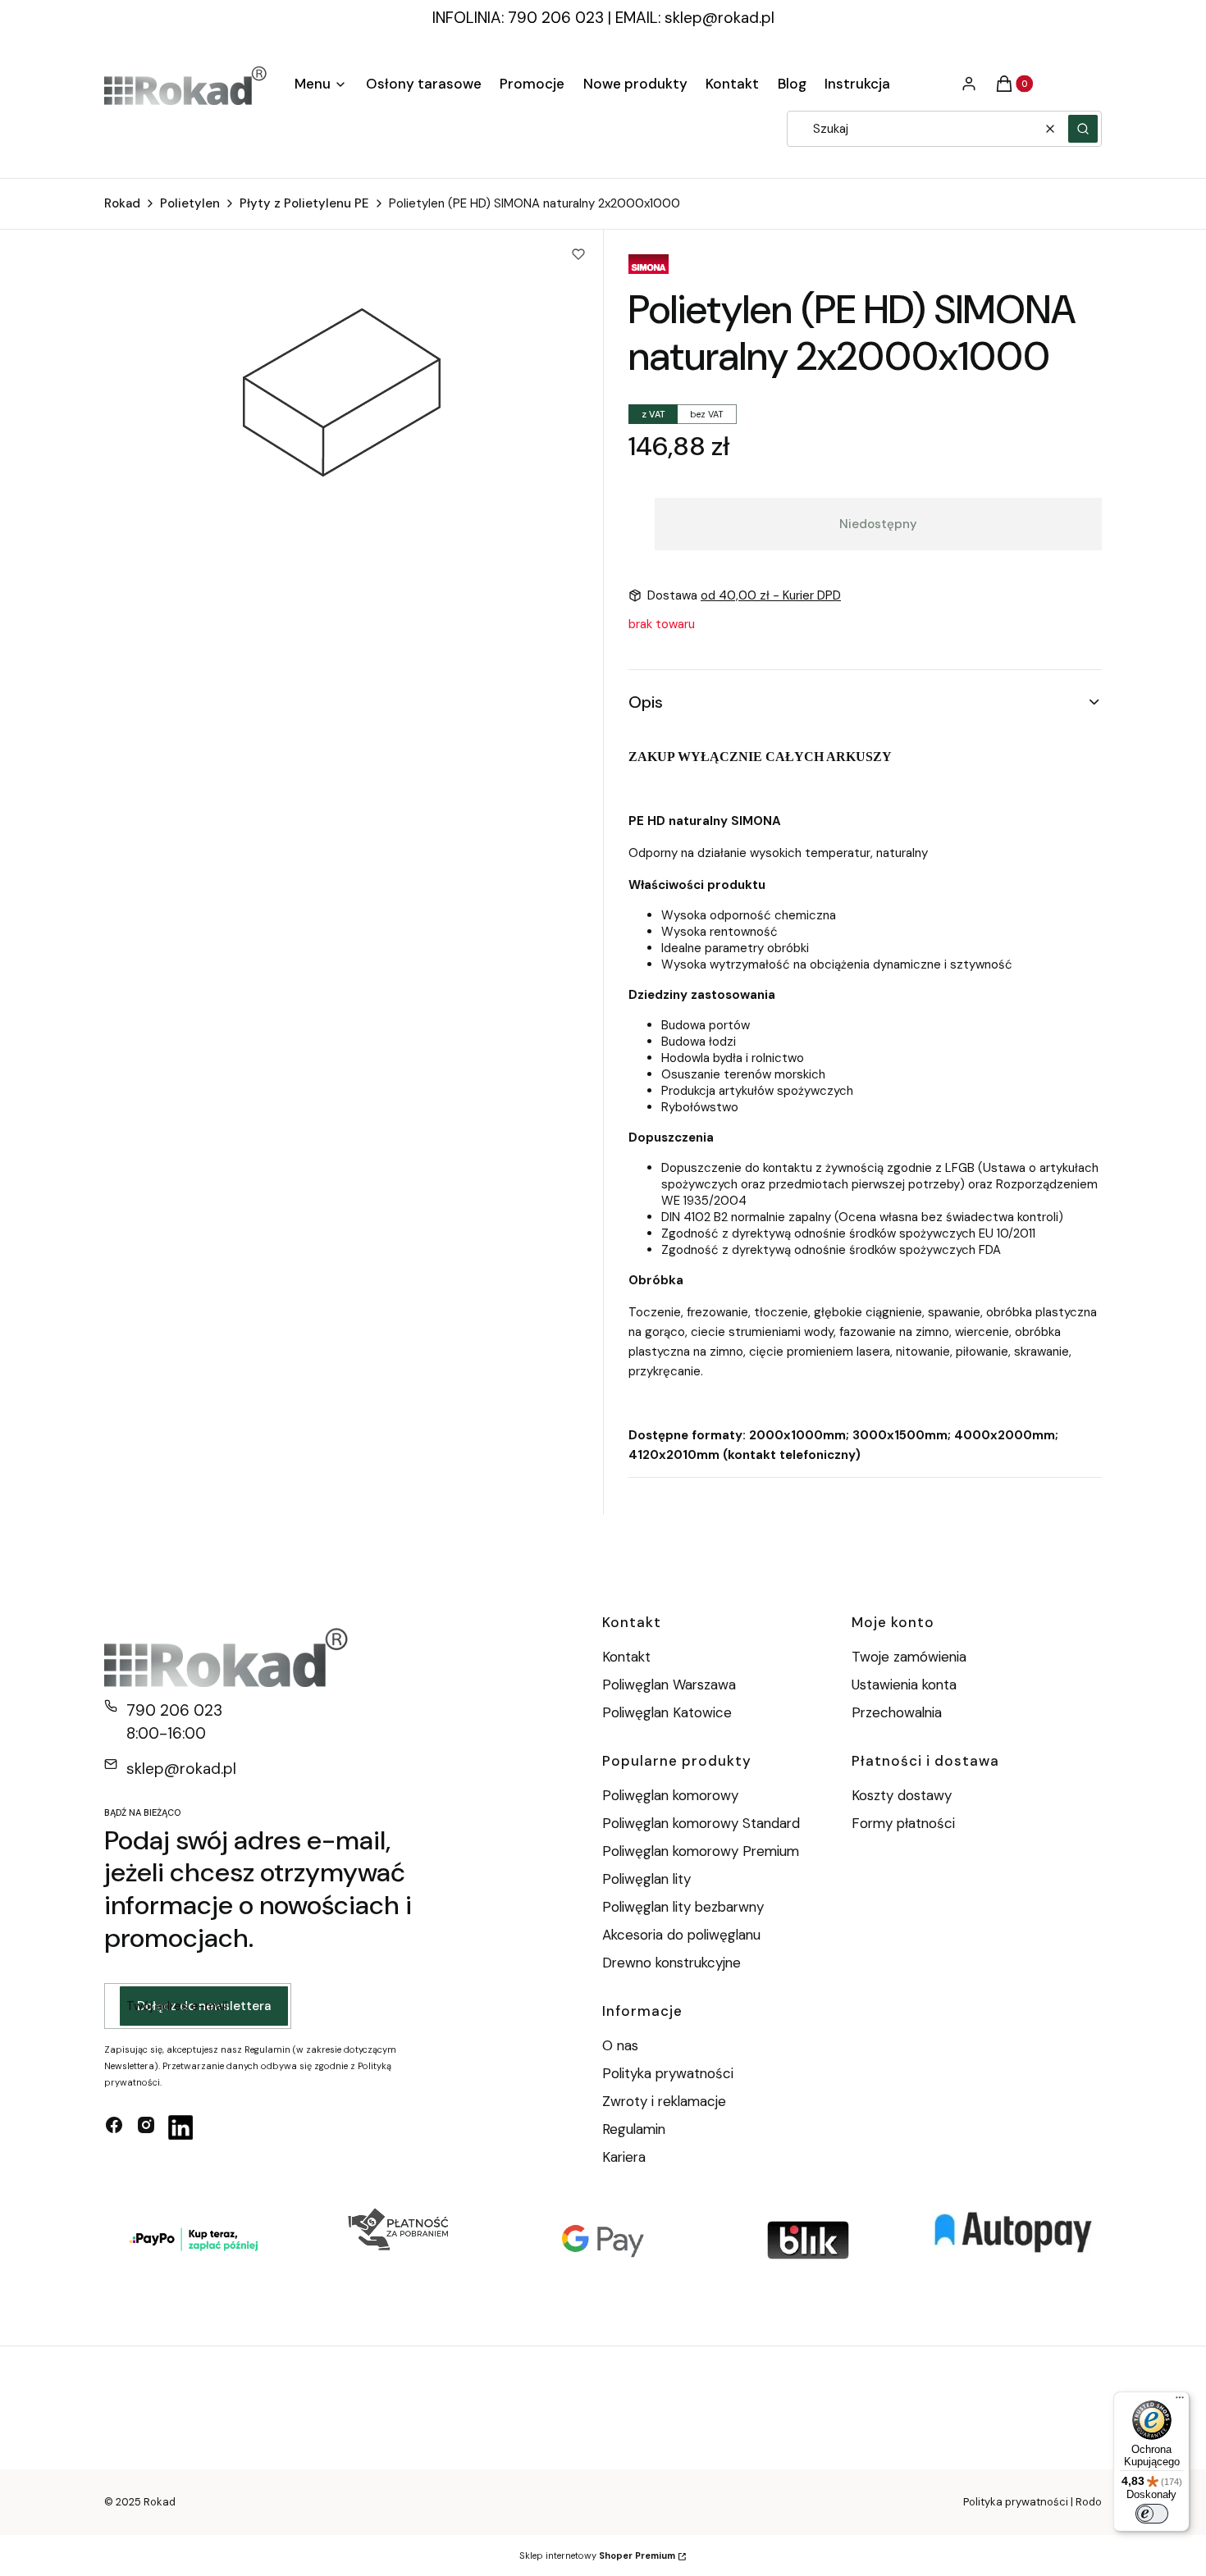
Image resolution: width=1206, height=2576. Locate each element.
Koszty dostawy (902, 1795)
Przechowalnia (897, 1712)
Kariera (624, 2157)
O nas (620, 2045)
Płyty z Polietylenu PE (304, 203)
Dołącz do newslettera (204, 2006)
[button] (1083, 129)
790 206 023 (174, 1710)
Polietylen (190, 203)
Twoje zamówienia (909, 1657)
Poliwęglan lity (646, 1879)
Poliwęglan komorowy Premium (701, 1851)
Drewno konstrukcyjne (672, 1963)
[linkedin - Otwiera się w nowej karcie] (180, 2127)
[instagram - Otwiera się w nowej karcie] (146, 2127)
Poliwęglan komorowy (670, 1795)
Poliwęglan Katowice (667, 1712)
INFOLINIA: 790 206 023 (518, 18)
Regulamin (634, 2129)
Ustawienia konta (904, 1685)
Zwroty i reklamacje (664, 2101)
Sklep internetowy (597, 2555)
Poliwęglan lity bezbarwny (683, 1907)
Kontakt (626, 1657)
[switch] (1152, 2514)
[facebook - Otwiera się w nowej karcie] (114, 2127)
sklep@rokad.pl (719, 18)
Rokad (122, 203)
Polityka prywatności (668, 2073)
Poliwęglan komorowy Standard (701, 1823)
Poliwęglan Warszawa (669, 1685)
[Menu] (1180, 2401)
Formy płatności (903, 1823)
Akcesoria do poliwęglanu (681, 1935)
